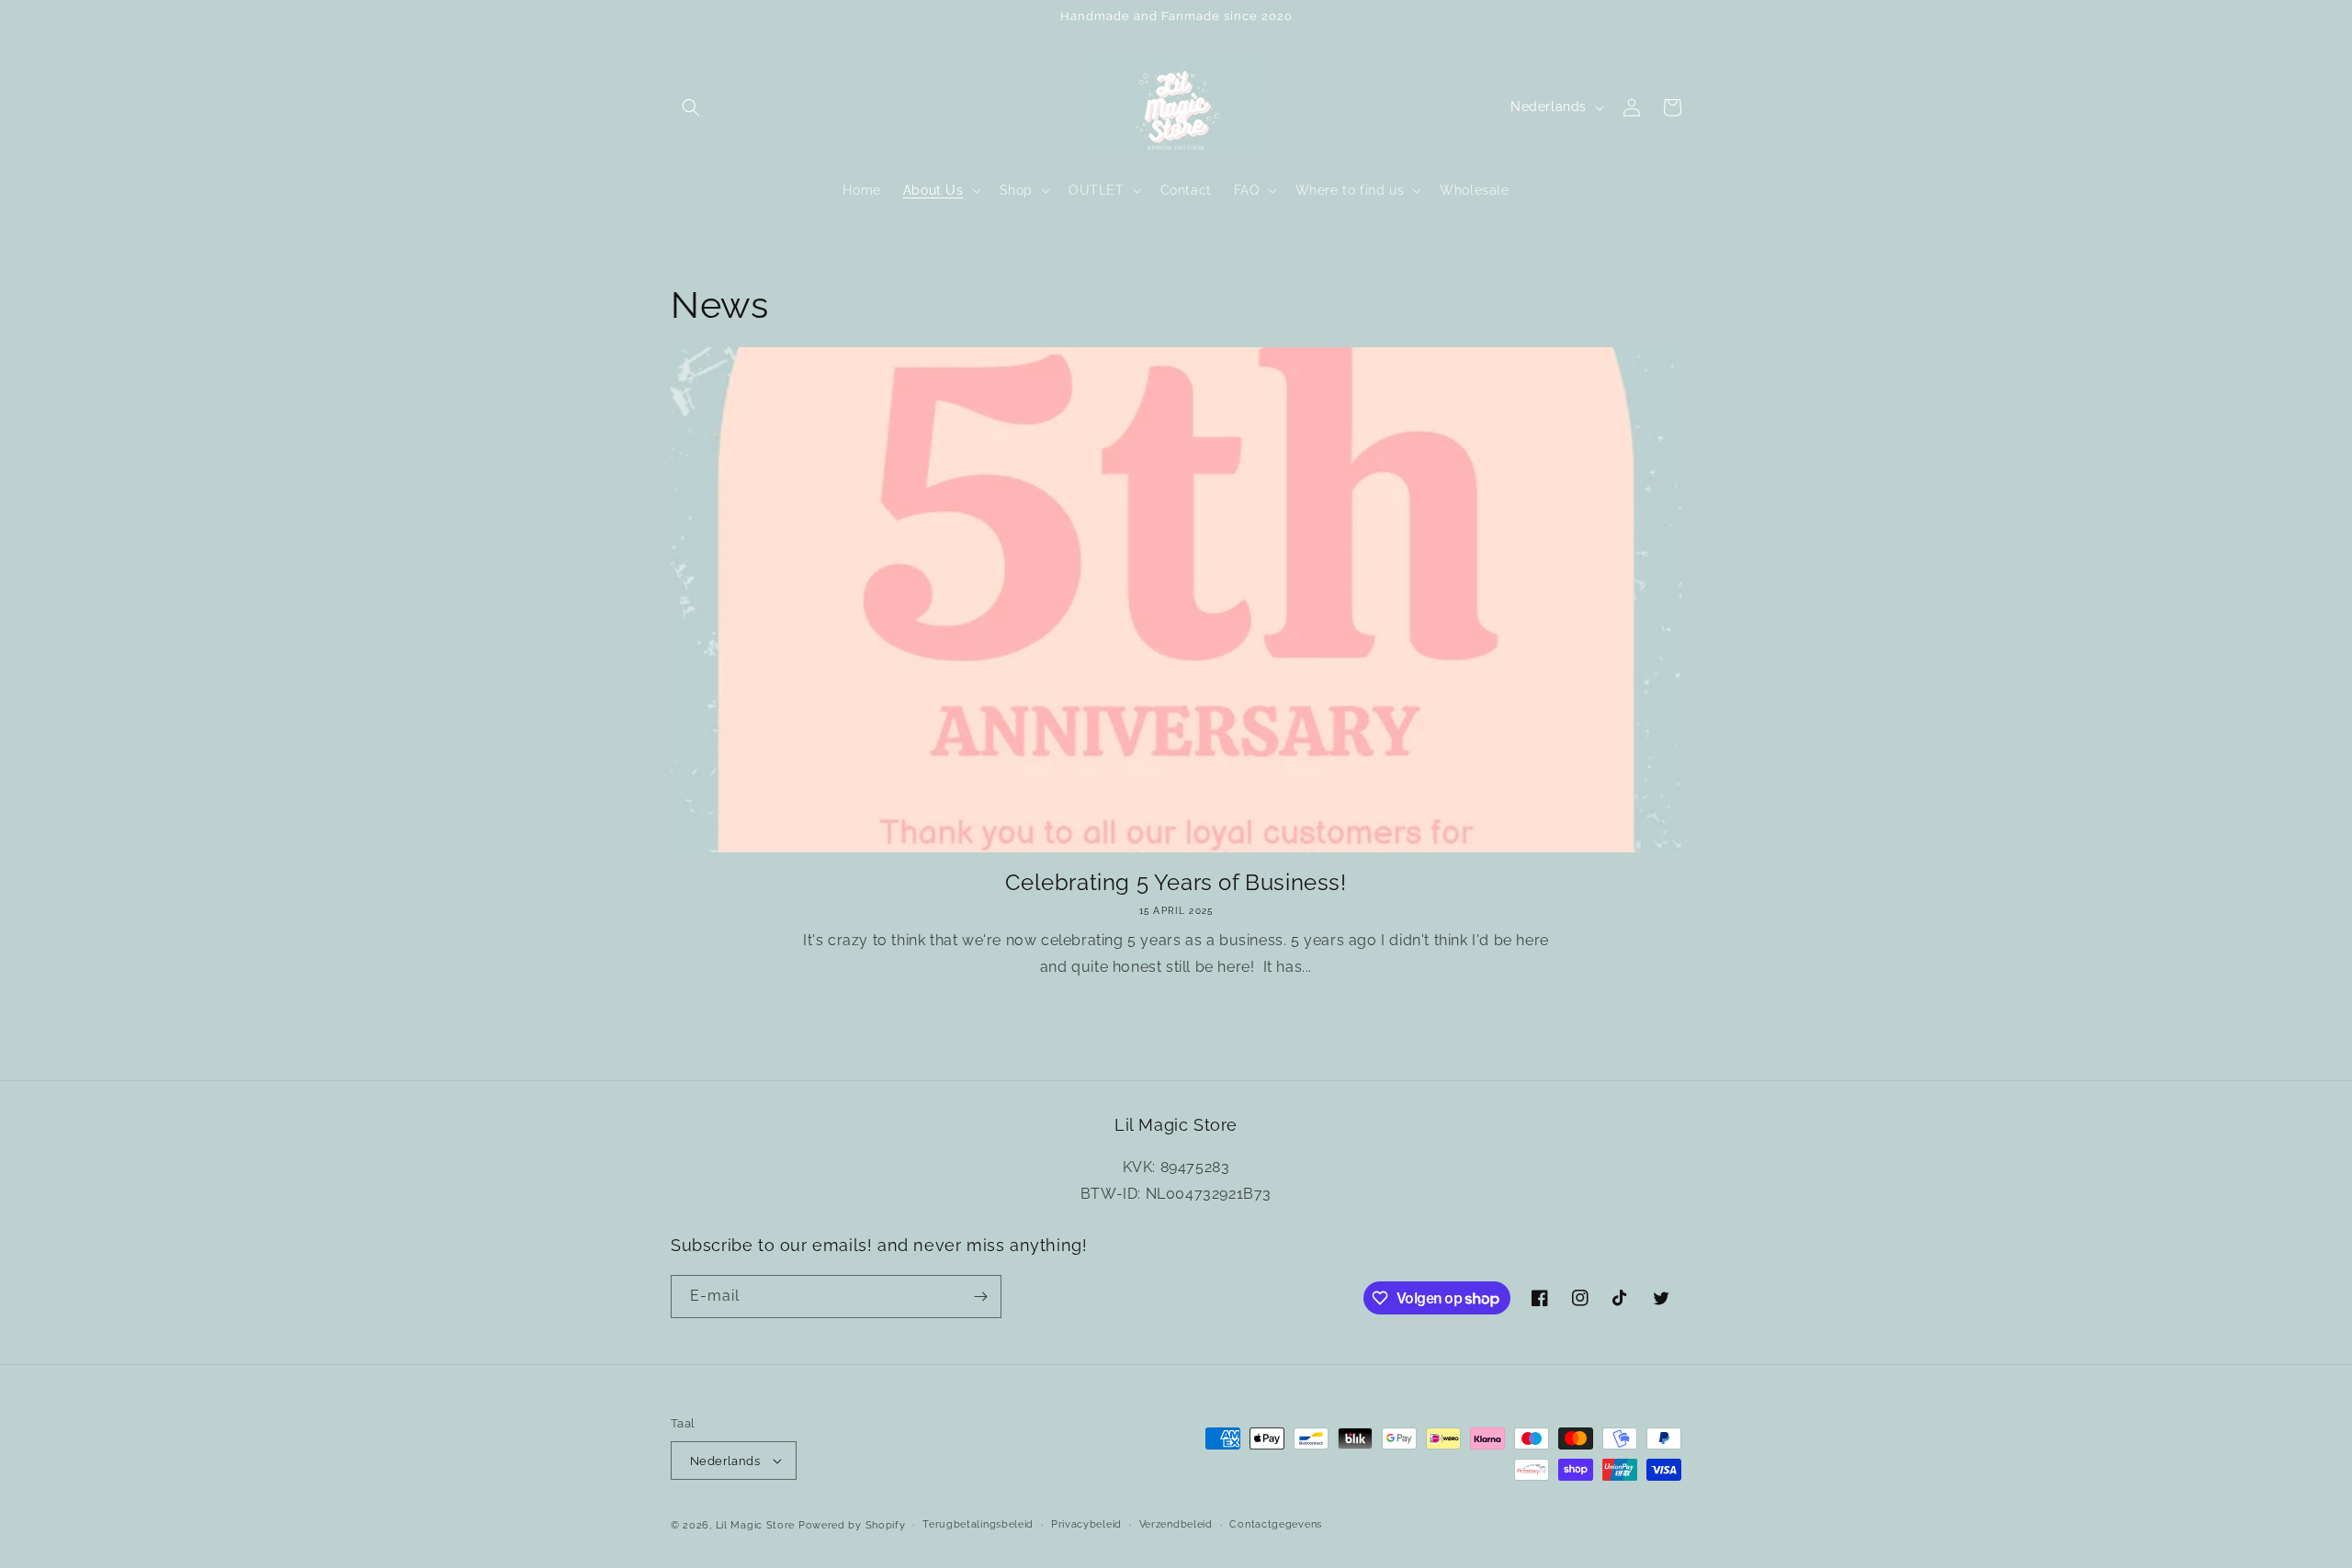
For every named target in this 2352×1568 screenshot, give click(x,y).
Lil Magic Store (756, 1525)
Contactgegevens (1276, 1524)
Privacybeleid (1086, 1524)
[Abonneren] (980, 1297)
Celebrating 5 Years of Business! (1176, 882)
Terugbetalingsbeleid (978, 1524)
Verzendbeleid (1176, 1524)
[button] (691, 107)
